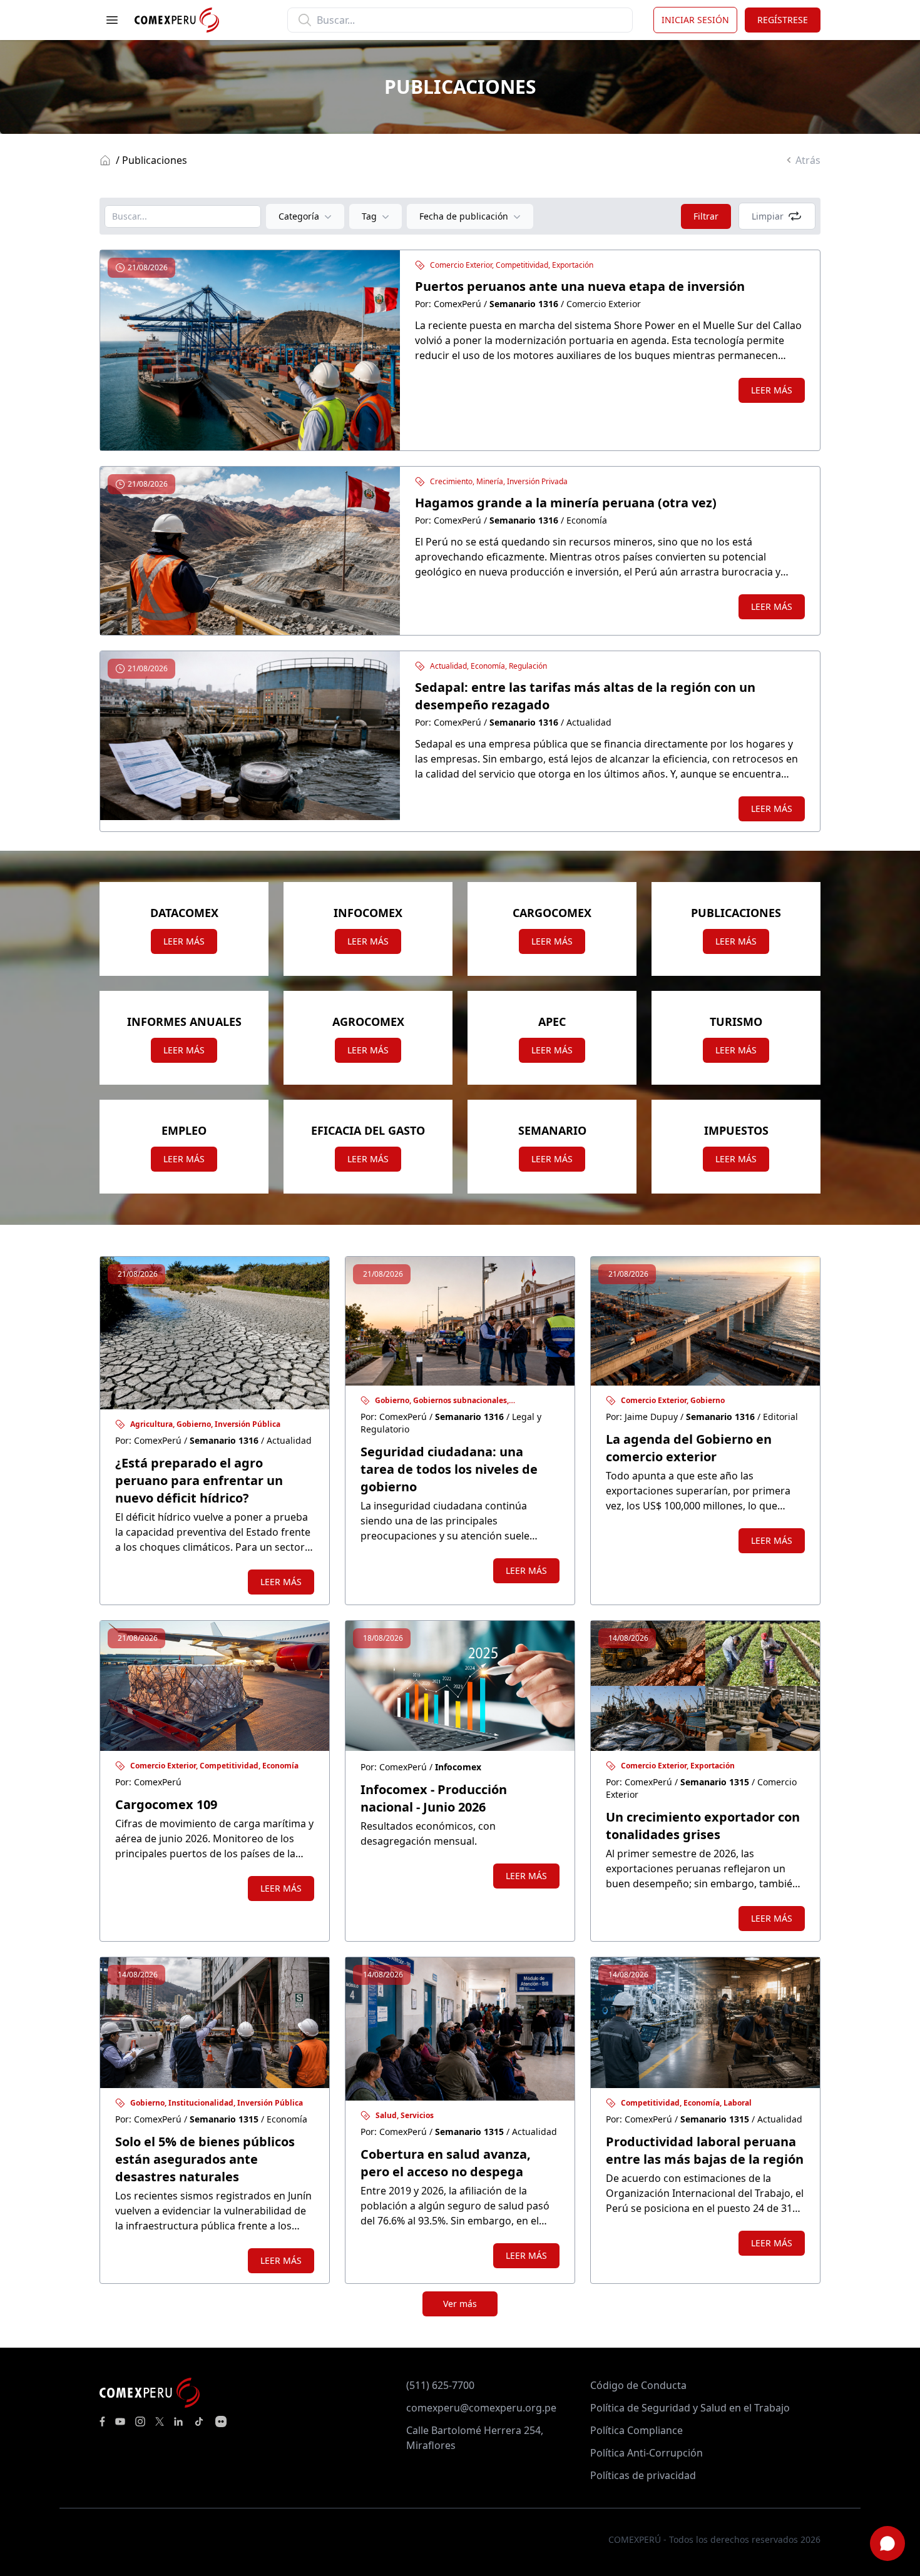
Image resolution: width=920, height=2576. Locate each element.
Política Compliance (636, 2430)
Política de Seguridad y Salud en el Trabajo (690, 2408)
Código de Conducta (638, 2385)
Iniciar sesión (695, 20)
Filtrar (706, 216)
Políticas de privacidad (643, 2475)
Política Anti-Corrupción (647, 2453)
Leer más (772, 390)
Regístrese (783, 20)
